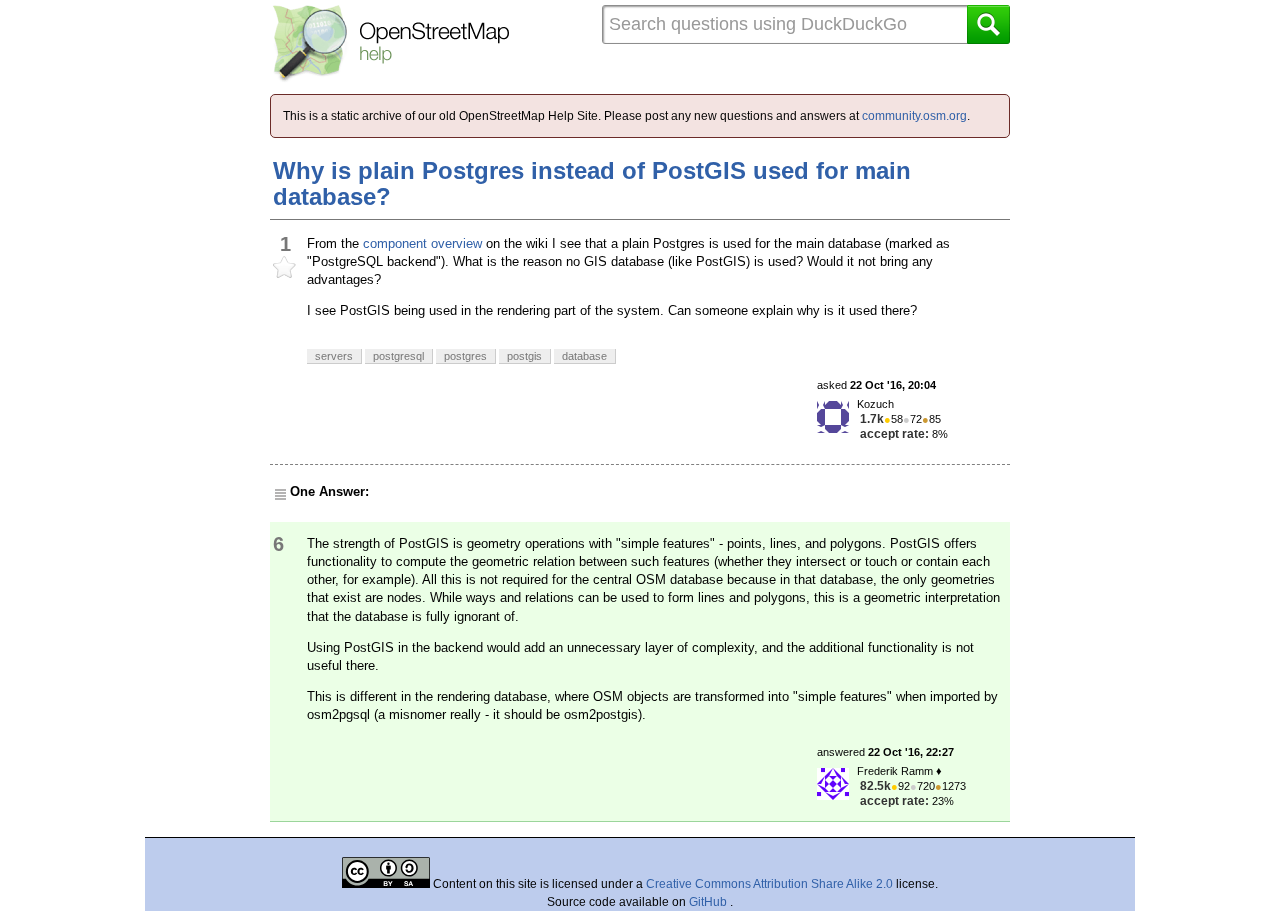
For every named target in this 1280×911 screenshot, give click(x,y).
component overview (422, 243)
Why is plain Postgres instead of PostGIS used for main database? (592, 183)
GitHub (709, 902)
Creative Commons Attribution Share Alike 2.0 (769, 884)
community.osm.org (914, 116)
